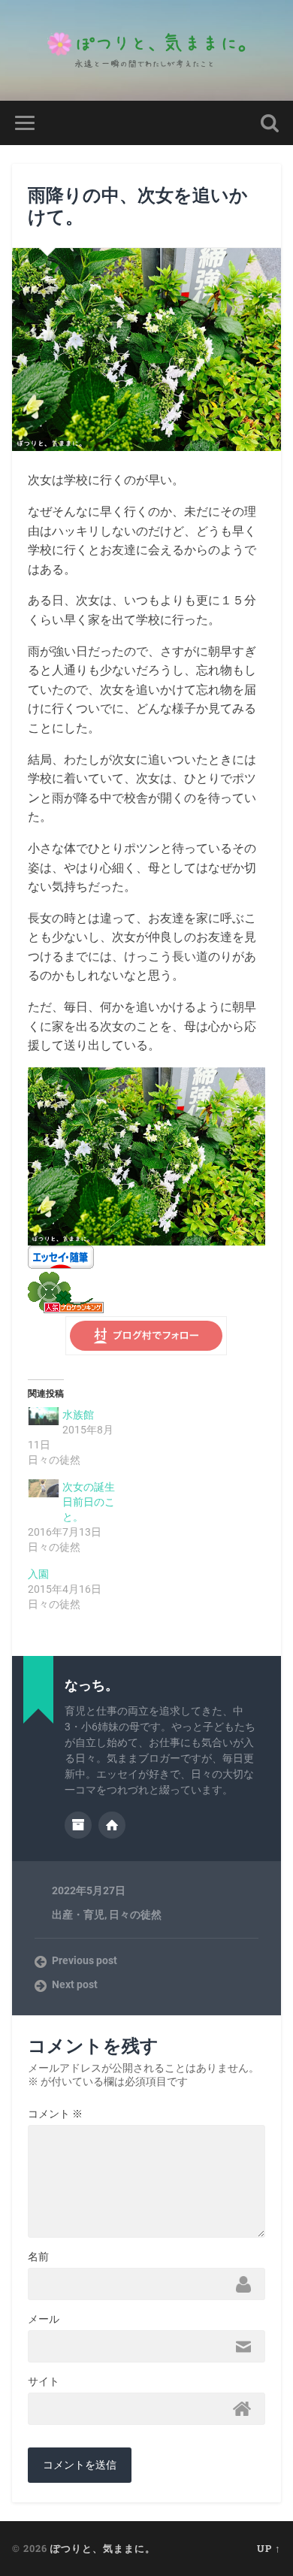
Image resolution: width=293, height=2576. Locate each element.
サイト (44, 2381)
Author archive (78, 1825)
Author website (112, 1825)
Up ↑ (269, 2548)
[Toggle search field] (270, 123)
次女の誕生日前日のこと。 (89, 1502)
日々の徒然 (135, 1915)
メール (44, 2319)
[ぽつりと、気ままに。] (146, 50)
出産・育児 (78, 1915)
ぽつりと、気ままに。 (103, 2548)
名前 (38, 2257)
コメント (55, 2114)
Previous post (85, 1960)
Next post (75, 1984)
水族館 (78, 1415)
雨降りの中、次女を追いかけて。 (138, 206)
